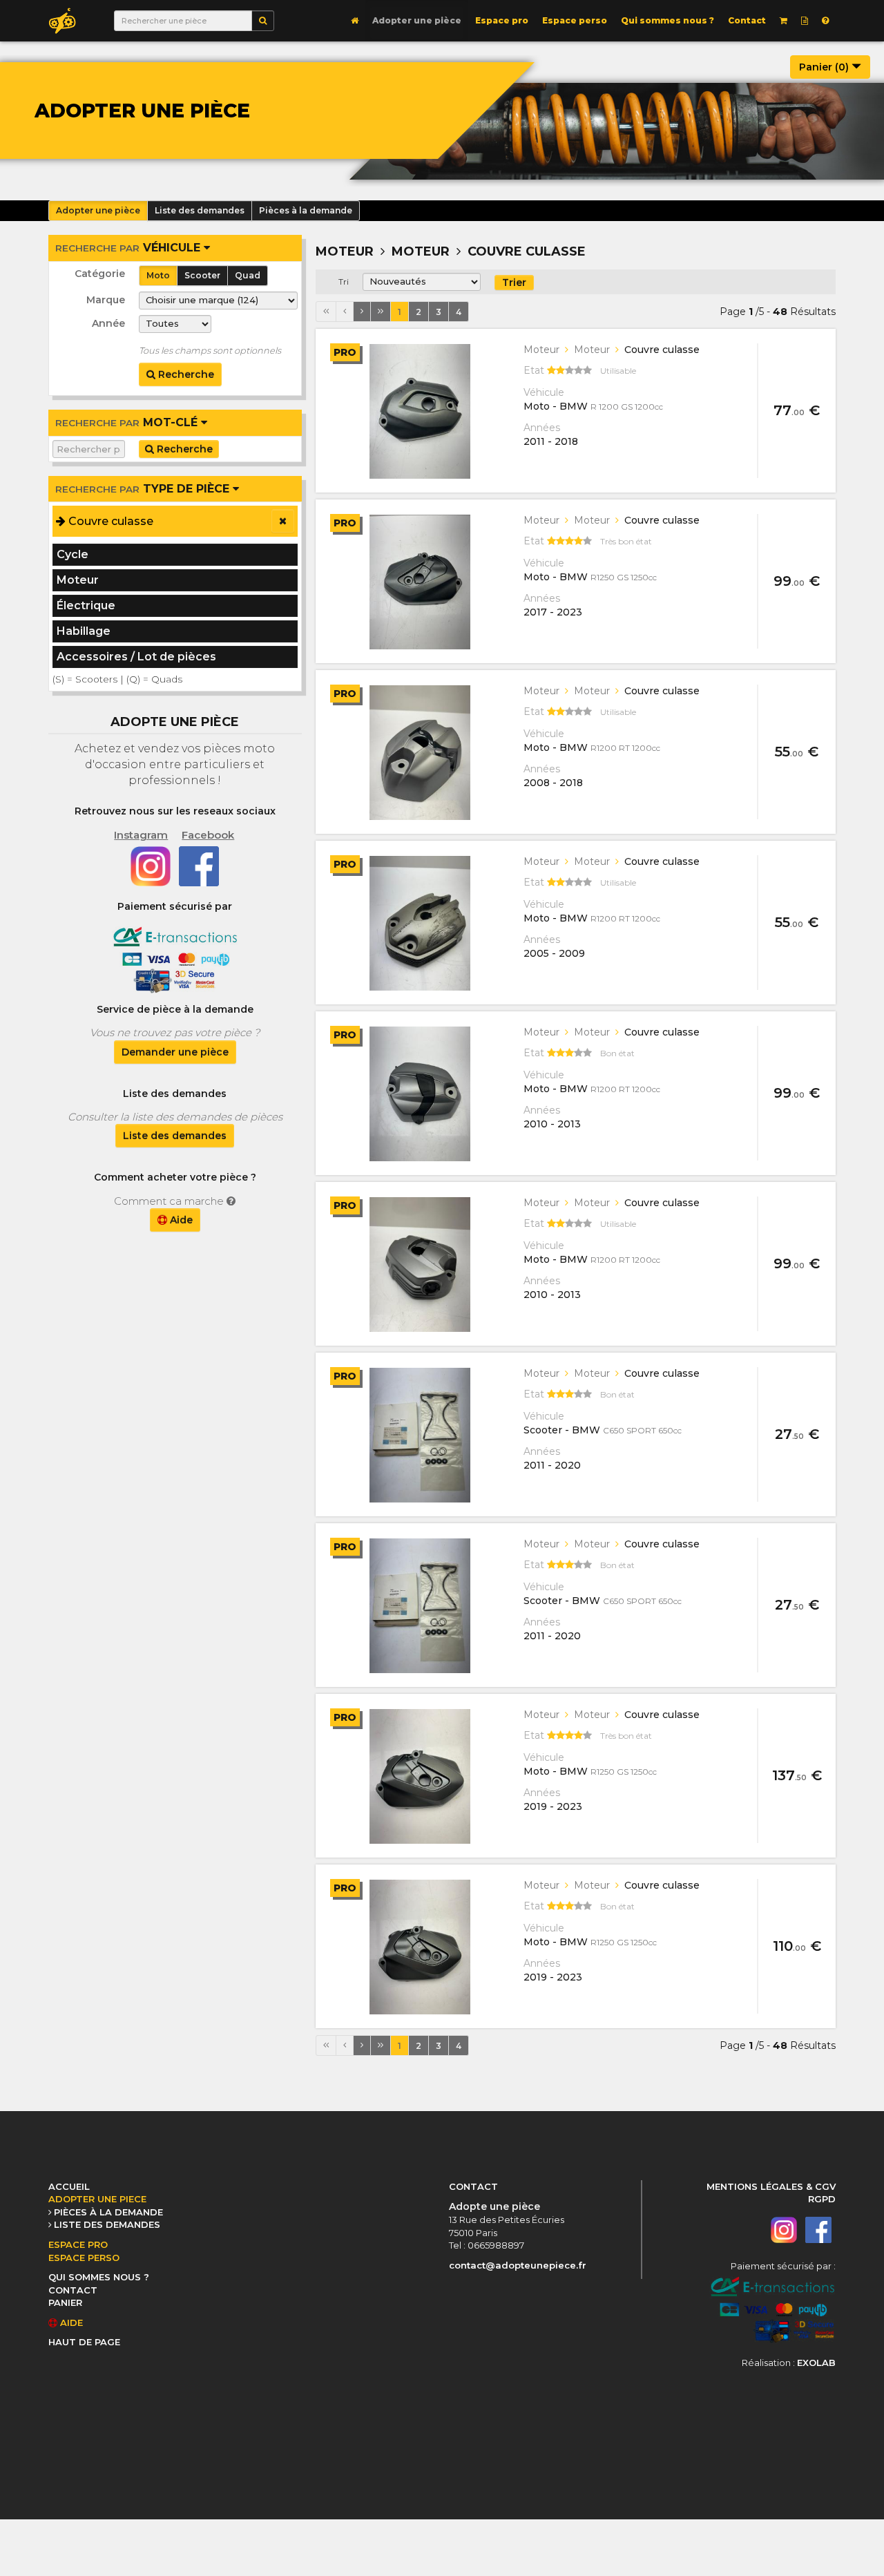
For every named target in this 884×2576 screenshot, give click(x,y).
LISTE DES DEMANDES (107, 2224)
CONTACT (73, 2290)
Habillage (84, 631)
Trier (514, 283)
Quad (248, 275)
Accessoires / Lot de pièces (136, 657)
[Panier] (784, 21)
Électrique (86, 605)
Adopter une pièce (417, 20)
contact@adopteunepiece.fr (518, 2265)
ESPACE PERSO (84, 2258)
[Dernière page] (381, 312)
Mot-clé (128, 422)
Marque (106, 300)
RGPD (822, 2199)
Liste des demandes (175, 1136)
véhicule (129, 248)
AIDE (70, 2322)
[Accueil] (355, 21)
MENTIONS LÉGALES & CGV (771, 2186)
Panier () (825, 67)
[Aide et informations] (825, 21)
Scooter (202, 275)
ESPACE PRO (78, 2244)
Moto (158, 275)
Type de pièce (144, 489)
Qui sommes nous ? (667, 20)
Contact (747, 20)
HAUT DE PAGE (84, 2342)
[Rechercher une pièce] (263, 21)
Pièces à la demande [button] (306, 210)
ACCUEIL (69, 2186)
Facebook (208, 835)
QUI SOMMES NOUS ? (99, 2277)
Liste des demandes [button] (200, 210)
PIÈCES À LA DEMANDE (108, 2212)
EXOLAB (816, 2363)
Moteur (78, 580)
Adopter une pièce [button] (98, 210)
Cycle (73, 554)
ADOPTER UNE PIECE (97, 2199)
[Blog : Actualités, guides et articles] (805, 21)
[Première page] (326, 312)
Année (108, 323)
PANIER (65, 2302)
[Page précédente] (345, 312)
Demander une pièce (175, 1052)
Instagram (141, 835)
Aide (180, 1220)
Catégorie (100, 274)
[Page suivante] (362, 312)
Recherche (185, 374)
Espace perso (575, 20)
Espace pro (502, 20)
